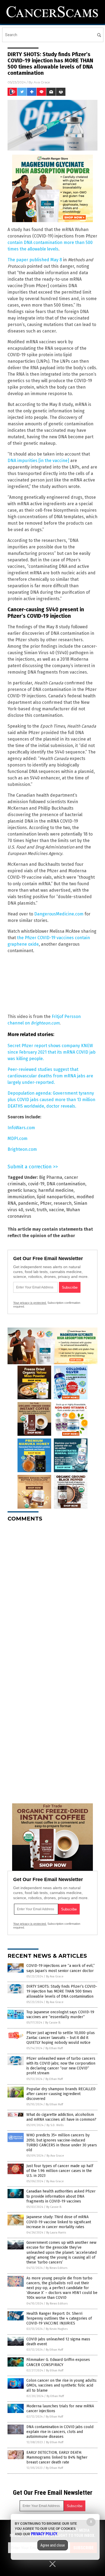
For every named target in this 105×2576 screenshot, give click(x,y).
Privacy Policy (44, 2534)
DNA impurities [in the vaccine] (38, 461)
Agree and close (53, 2545)
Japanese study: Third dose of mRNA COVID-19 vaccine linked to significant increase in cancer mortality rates (59, 2222)
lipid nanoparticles (56, 1197)
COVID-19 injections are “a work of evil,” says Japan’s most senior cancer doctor (61, 1968)
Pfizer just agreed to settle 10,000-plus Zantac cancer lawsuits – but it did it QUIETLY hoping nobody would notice (61, 2038)
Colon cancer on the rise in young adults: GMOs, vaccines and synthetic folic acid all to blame (62, 2385)
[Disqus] (52, 1594)
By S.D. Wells (55, 2125)
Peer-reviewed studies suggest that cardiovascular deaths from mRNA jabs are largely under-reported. (50, 1076)
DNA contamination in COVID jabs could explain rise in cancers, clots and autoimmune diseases (60, 2432)
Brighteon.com (22, 1149)
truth (42, 1210)
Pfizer (46, 1203)
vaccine (57, 1210)
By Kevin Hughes (57, 2329)
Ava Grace (42, 82)
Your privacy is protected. (30, 1303)
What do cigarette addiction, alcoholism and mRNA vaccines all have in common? (61, 2117)
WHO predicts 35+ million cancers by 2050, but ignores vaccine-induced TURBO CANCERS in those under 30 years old (62, 2143)
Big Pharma (51, 1177)
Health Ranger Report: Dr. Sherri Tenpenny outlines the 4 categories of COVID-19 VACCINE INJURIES (59, 2318)
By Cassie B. (53, 2023)
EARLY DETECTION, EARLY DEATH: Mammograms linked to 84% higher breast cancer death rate (57, 2457)
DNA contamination (66, 1184)
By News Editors (57, 2268)
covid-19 (36, 1184)
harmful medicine (56, 1190)
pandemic (28, 1203)
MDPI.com (17, 1138)
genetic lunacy (22, 1190)
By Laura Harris (56, 2233)
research (63, 1203)
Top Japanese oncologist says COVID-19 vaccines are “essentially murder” (60, 2015)
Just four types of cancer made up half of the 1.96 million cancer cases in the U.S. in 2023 (60, 2171)
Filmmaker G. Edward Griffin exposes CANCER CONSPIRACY (58, 2362)
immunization (21, 1197)
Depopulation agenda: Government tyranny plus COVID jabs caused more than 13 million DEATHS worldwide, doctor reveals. (51, 1100)
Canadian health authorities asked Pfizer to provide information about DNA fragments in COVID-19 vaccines (61, 2196)
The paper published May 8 (35, 260)
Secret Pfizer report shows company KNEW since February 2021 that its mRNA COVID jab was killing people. (52, 1052)
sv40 (30, 1210)
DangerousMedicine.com (59, 914)
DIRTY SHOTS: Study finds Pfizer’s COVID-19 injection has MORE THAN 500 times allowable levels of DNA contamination (62, 1991)
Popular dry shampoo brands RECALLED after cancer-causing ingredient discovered (61, 2094)
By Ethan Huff (54, 2048)
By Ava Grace (55, 1976)
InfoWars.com (21, 1128)
